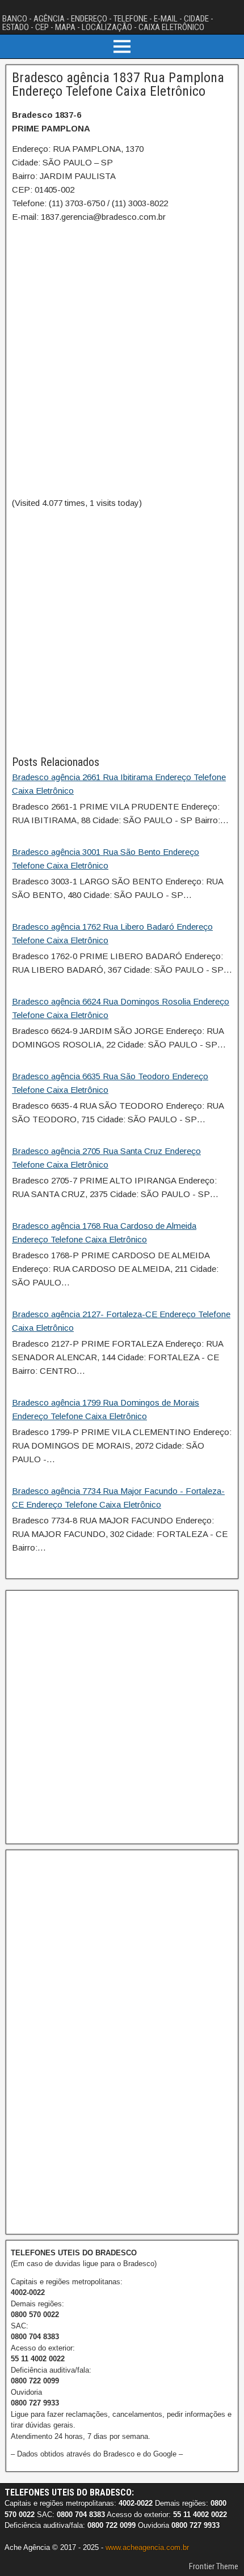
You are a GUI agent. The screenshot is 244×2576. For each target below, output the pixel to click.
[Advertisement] (122, 632)
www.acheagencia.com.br (147, 2547)
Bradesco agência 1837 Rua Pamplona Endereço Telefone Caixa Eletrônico (118, 84)
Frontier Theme (214, 2566)
